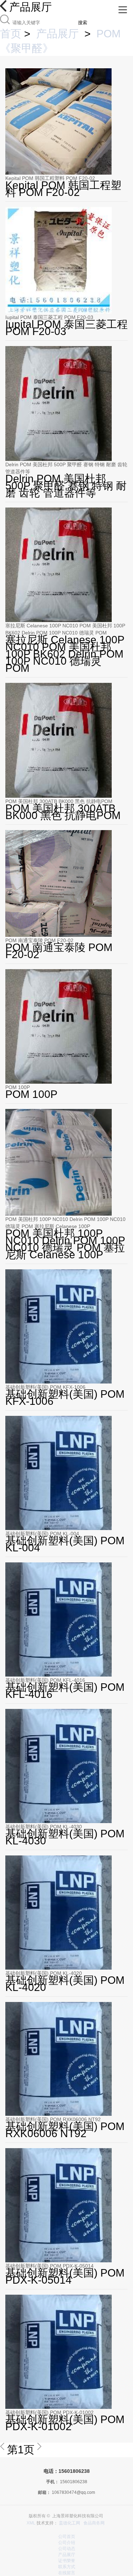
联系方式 (67, 2567)
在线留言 (67, 2573)
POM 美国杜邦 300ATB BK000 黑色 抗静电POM (59, 801)
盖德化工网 (70, 2523)
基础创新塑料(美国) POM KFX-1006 (45, 1387)
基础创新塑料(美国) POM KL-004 (42, 1534)
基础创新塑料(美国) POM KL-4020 (44, 1973)
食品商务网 (94, 2523)
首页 (11, 34)
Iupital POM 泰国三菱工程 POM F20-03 (49, 317)
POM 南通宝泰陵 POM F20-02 (39, 940)
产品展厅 (57, 34)
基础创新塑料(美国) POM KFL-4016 (45, 1680)
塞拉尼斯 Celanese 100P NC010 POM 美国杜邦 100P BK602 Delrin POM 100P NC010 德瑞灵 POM (65, 629)
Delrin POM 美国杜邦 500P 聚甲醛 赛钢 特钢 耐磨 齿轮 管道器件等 (66, 468)
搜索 (83, 23)
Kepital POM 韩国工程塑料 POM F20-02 (50, 178)
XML (31, 2523)
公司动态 (67, 2549)
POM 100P (18, 1087)
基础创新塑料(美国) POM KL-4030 (44, 1827)
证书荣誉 (67, 2561)
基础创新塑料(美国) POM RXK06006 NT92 (53, 2119)
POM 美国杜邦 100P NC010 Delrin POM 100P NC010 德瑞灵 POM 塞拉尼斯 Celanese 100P (65, 1223)
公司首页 (67, 2537)
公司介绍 (67, 2543)
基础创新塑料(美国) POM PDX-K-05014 (49, 2266)
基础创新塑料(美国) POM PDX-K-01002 (49, 2412)
